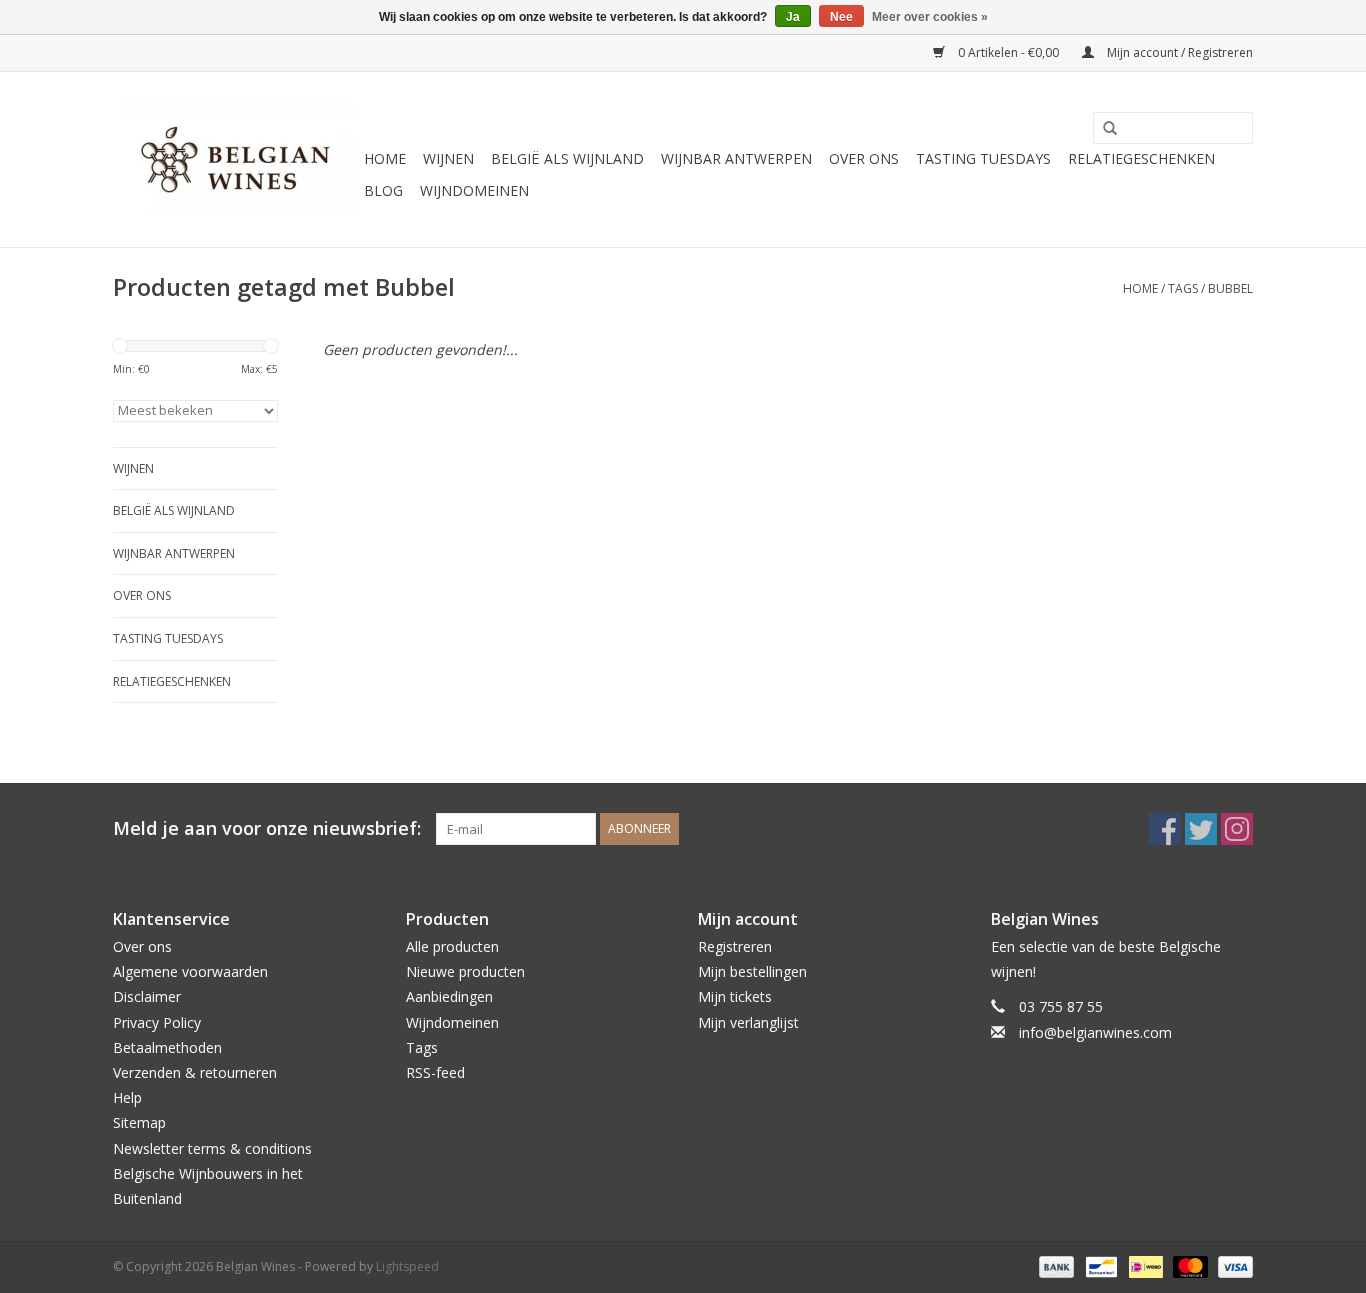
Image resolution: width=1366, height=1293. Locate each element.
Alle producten (452, 946)
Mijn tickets (735, 996)
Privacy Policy (157, 1022)
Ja (793, 17)
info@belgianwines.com (1095, 1032)
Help (127, 1097)
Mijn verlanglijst (748, 1022)
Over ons (864, 158)
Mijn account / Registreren (1178, 52)
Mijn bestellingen (752, 971)
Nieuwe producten (465, 971)
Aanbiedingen (449, 996)
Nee (841, 17)
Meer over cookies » (930, 17)
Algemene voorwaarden (190, 971)
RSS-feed (435, 1072)
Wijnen (448, 158)
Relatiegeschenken (1141, 158)
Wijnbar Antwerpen (736, 158)
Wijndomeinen (474, 190)
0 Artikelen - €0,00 (1008, 52)
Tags (1183, 288)
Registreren (735, 946)
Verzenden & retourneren (195, 1072)
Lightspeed (407, 1266)
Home (385, 158)
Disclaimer (147, 996)
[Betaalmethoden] (1054, 1265)
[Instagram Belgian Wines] (1237, 829)
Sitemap (139, 1122)
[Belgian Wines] (235, 159)
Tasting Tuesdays (983, 158)
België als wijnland (567, 158)
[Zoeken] (1103, 129)
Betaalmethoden (167, 1047)
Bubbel (1230, 288)
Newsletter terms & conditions (212, 1148)
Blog (383, 190)
